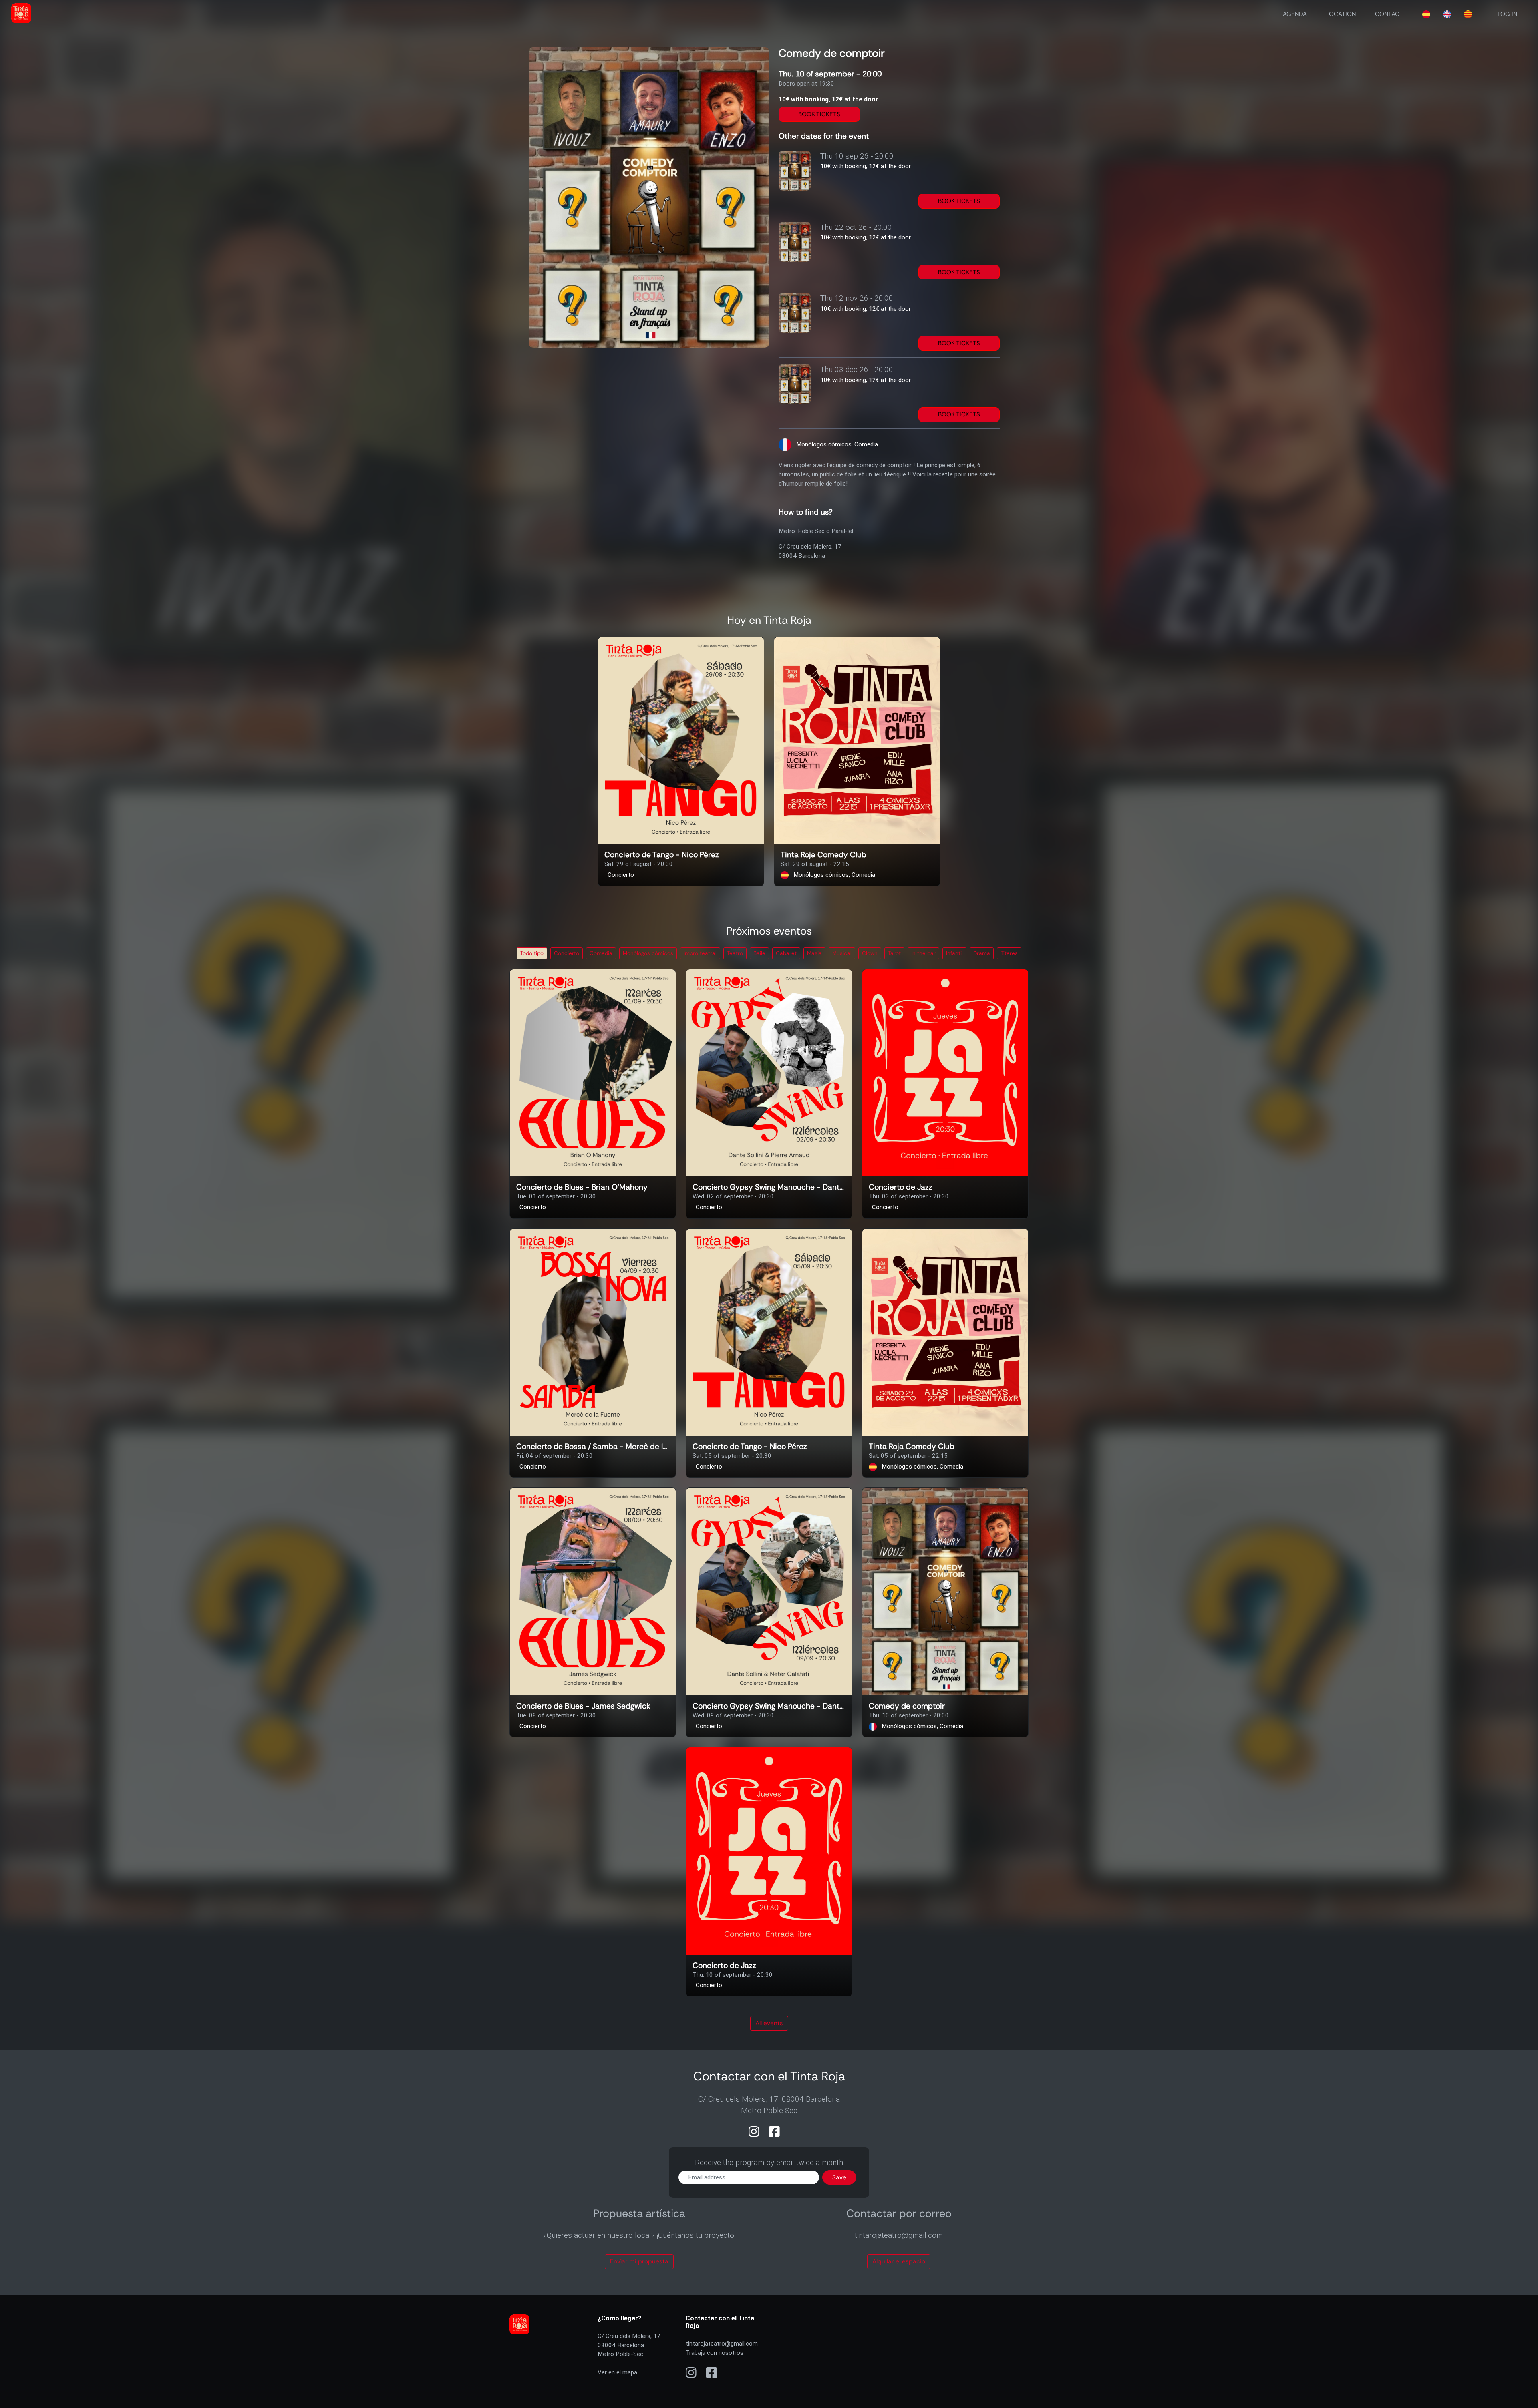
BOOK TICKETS (819, 114)
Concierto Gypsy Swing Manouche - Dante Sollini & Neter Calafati (769, 1706)
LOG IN (1507, 14)
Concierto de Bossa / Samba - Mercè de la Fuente (593, 1447)
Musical (842, 953)
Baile (759, 953)
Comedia (601, 953)
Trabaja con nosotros (715, 2353)
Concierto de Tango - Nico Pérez (662, 855)
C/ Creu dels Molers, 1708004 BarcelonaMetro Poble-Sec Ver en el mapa (629, 2354)
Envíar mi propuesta (639, 2261)
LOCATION (1341, 14)
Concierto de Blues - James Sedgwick (583, 1706)
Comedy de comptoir (907, 1706)
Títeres (1009, 953)
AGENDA (1295, 14)
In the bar (923, 953)
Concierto (567, 953)
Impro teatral (700, 953)
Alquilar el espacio (899, 2261)
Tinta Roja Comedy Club (823, 855)
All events (769, 2023)
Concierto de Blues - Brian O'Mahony (582, 1187)
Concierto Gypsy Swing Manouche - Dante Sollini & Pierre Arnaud (769, 1187)
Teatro (735, 953)
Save (839, 2177)
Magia (814, 953)
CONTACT (1389, 14)
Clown (870, 953)
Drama (982, 953)
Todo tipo (532, 953)
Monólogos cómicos (648, 953)
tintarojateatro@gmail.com (722, 2344)
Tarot (894, 953)
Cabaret (786, 953)
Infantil (954, 953)
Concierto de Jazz (901, 1187)
